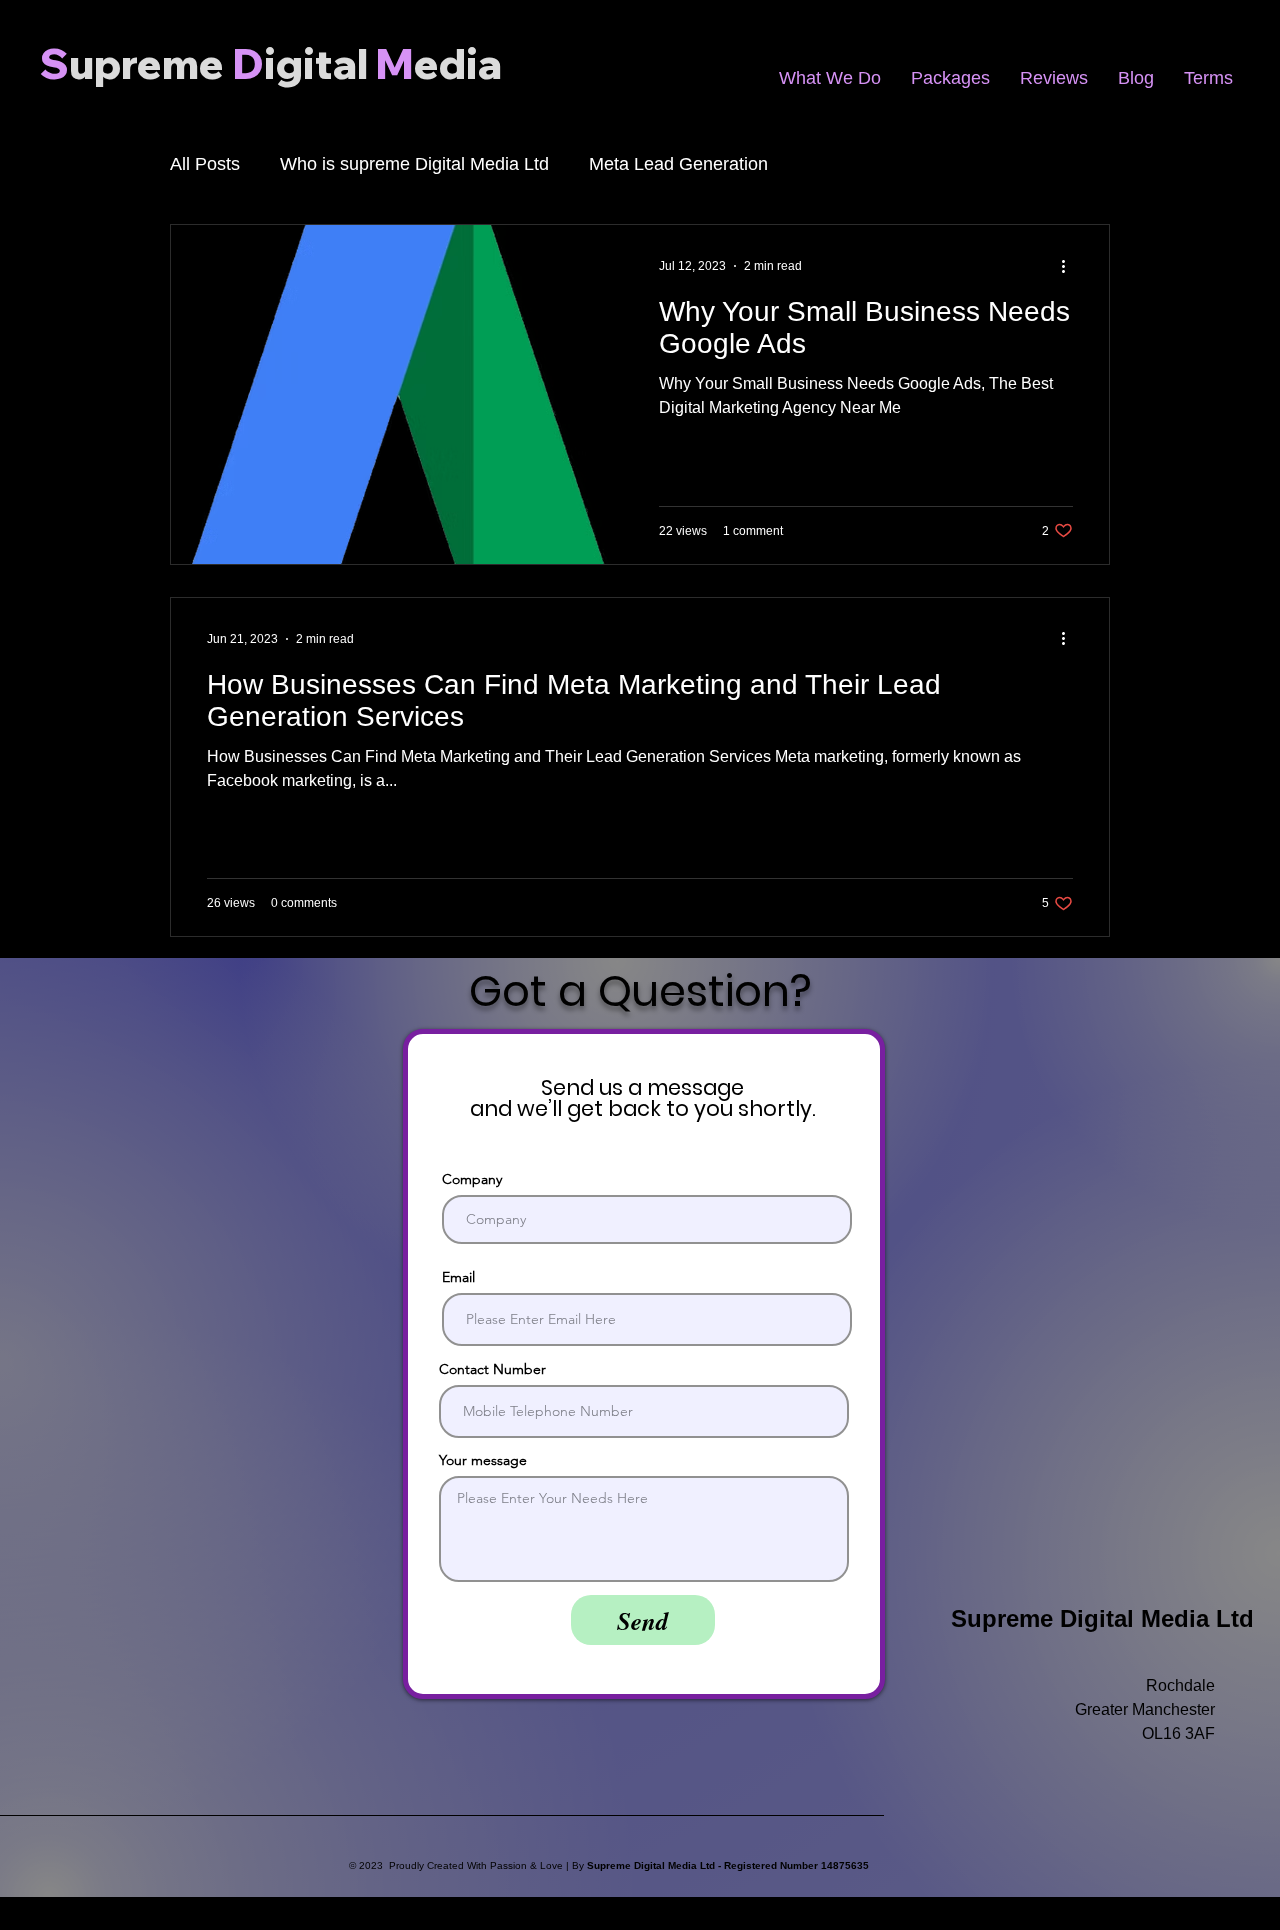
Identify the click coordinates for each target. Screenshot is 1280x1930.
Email (458, 1277)
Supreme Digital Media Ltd (1102, 1618)
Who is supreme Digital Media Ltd (414, 164)
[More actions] (1070, 266)
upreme (146, 63)
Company (472, 1179)
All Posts (205, 164)
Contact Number (492, 1369)
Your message (483, 1460)
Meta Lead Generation (678, 164)
